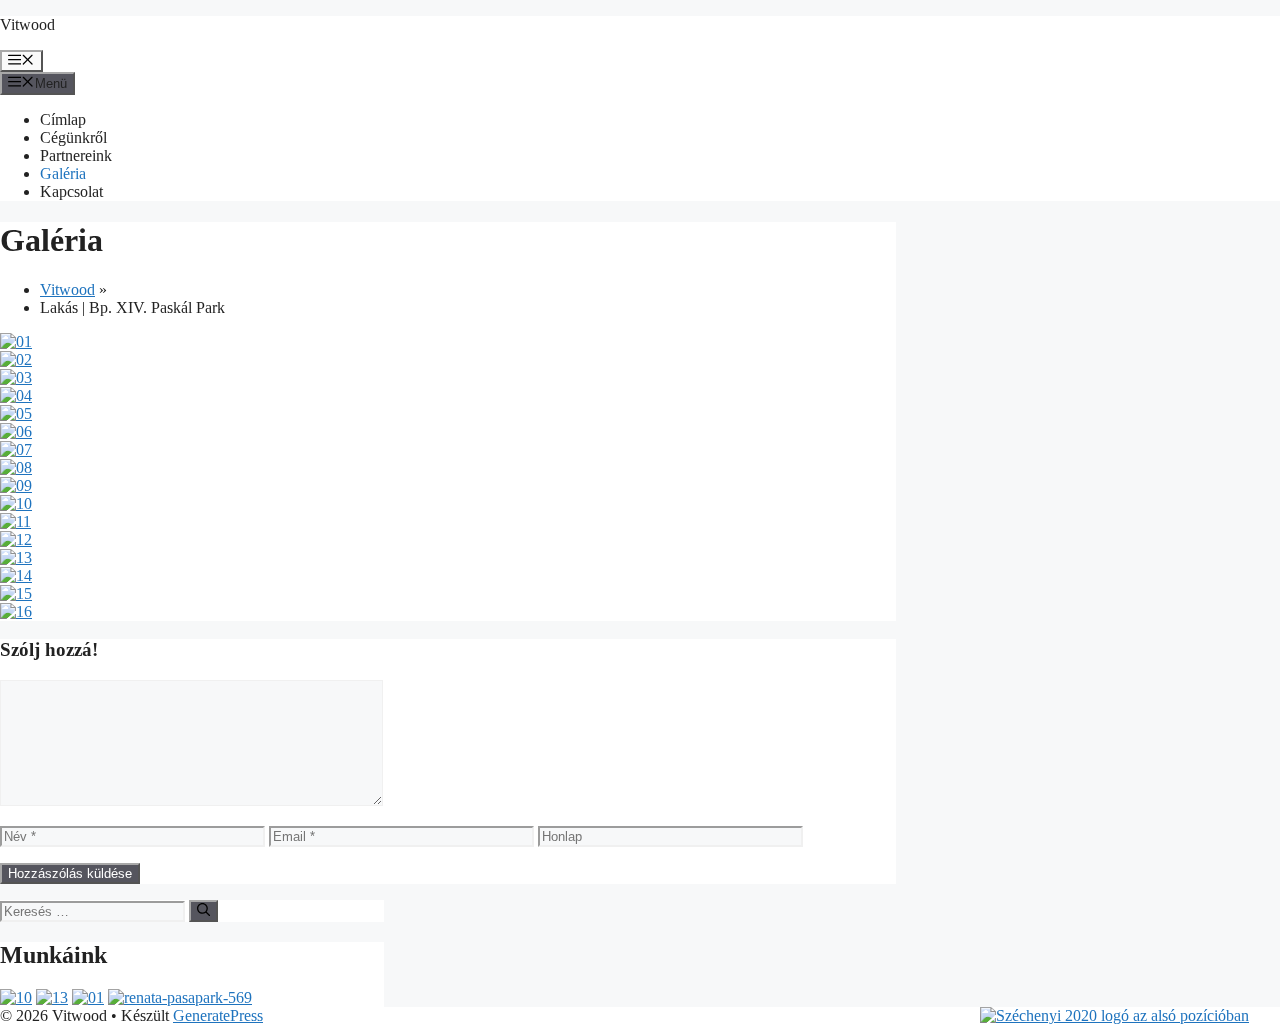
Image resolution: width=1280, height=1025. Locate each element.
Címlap (63, 119)
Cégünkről (73, 137)
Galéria (63, 173)
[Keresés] (203, 911)
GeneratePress (218, 1015)
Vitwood (27, 24)
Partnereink (76, 155)
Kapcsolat (71, 191)
